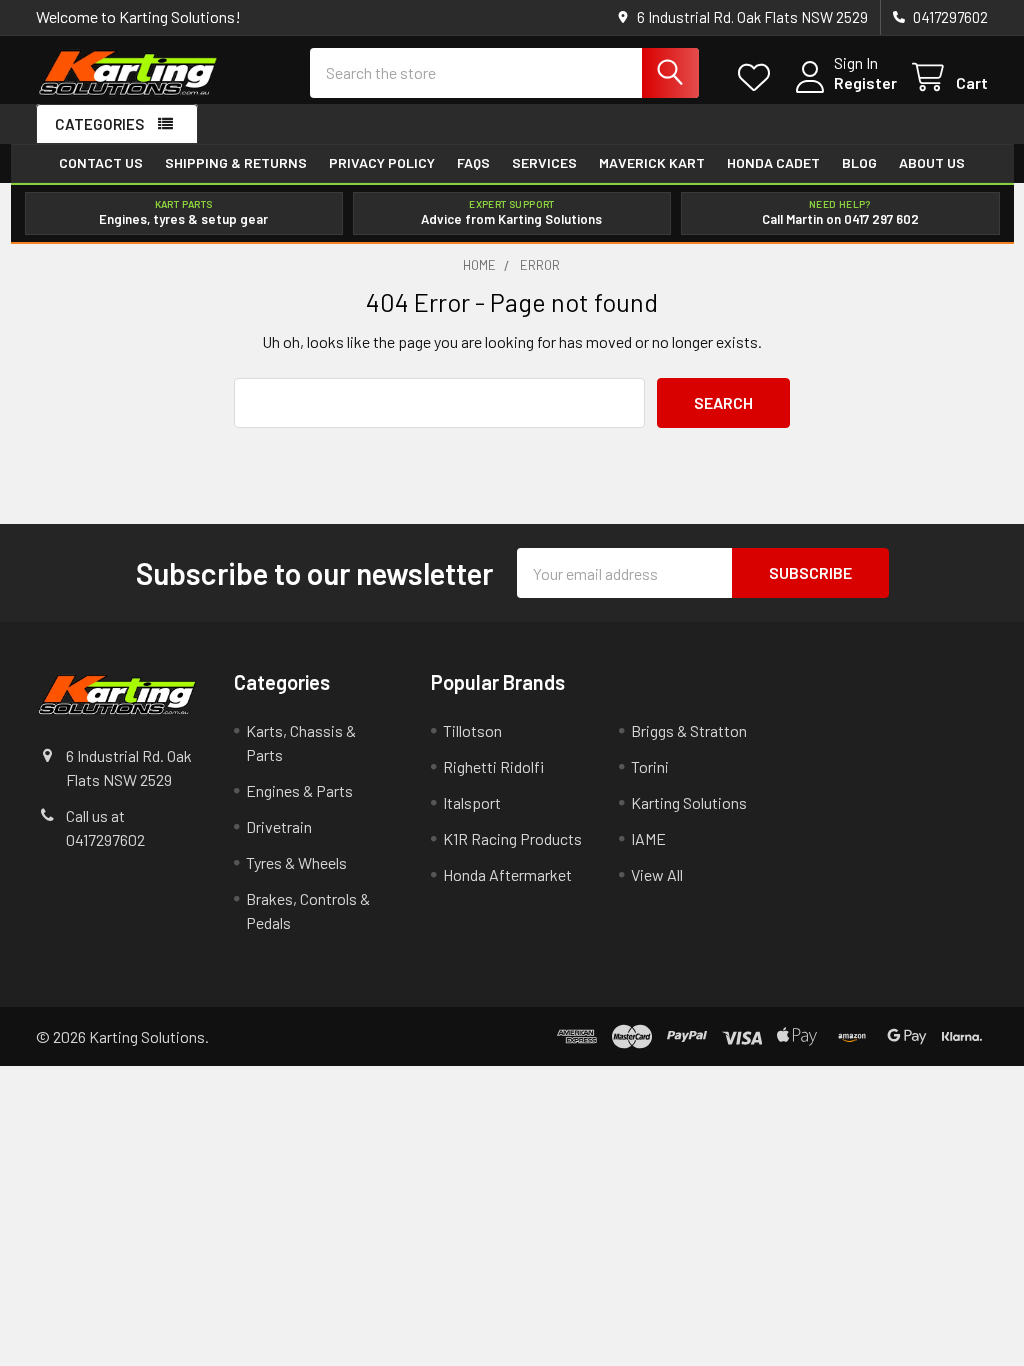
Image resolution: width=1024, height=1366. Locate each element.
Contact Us (101, 163)
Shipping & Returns (236, 163)
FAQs (473, 163)
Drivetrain (279, 826)
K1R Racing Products (512, 838)
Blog (859, 163)
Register (865, 82)
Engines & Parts (299, 790)
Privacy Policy (382, 163)
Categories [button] (99, 124)
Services (544, 163)
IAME (648, 838)
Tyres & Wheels (296, 862)
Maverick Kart (652, 163)
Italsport (472, 802)
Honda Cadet (773, 163)
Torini (650, 766)
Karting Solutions (689, 802)
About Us (932, 163)
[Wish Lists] (758, 77)
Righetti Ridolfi (493, 766)
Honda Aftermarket (507, 874)
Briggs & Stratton (689, 730)
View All (657, 874)
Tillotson (472, 730)
